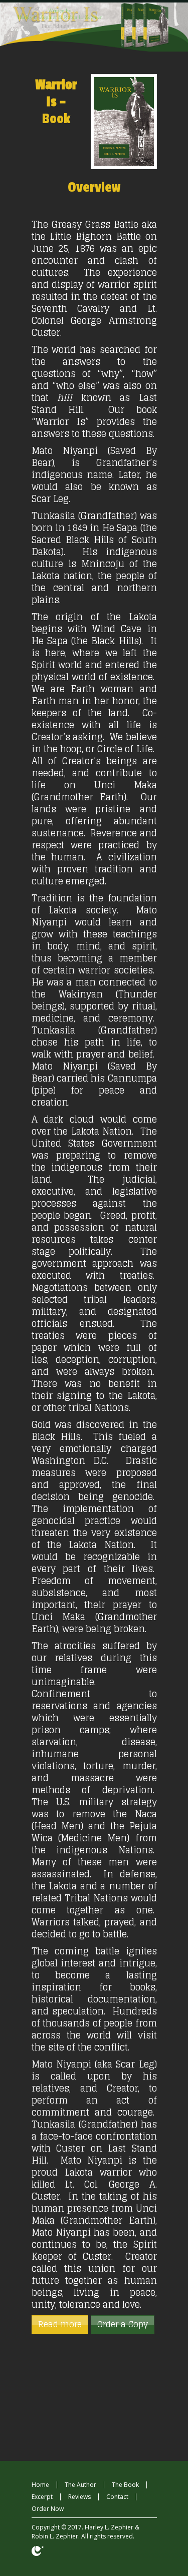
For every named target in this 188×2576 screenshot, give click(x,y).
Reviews (79, 2497)
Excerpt (42, 2497)
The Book (125, 2485)
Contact (117, 2497)
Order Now (48, 2509)
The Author (80, 2485)
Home (40, 2485)
